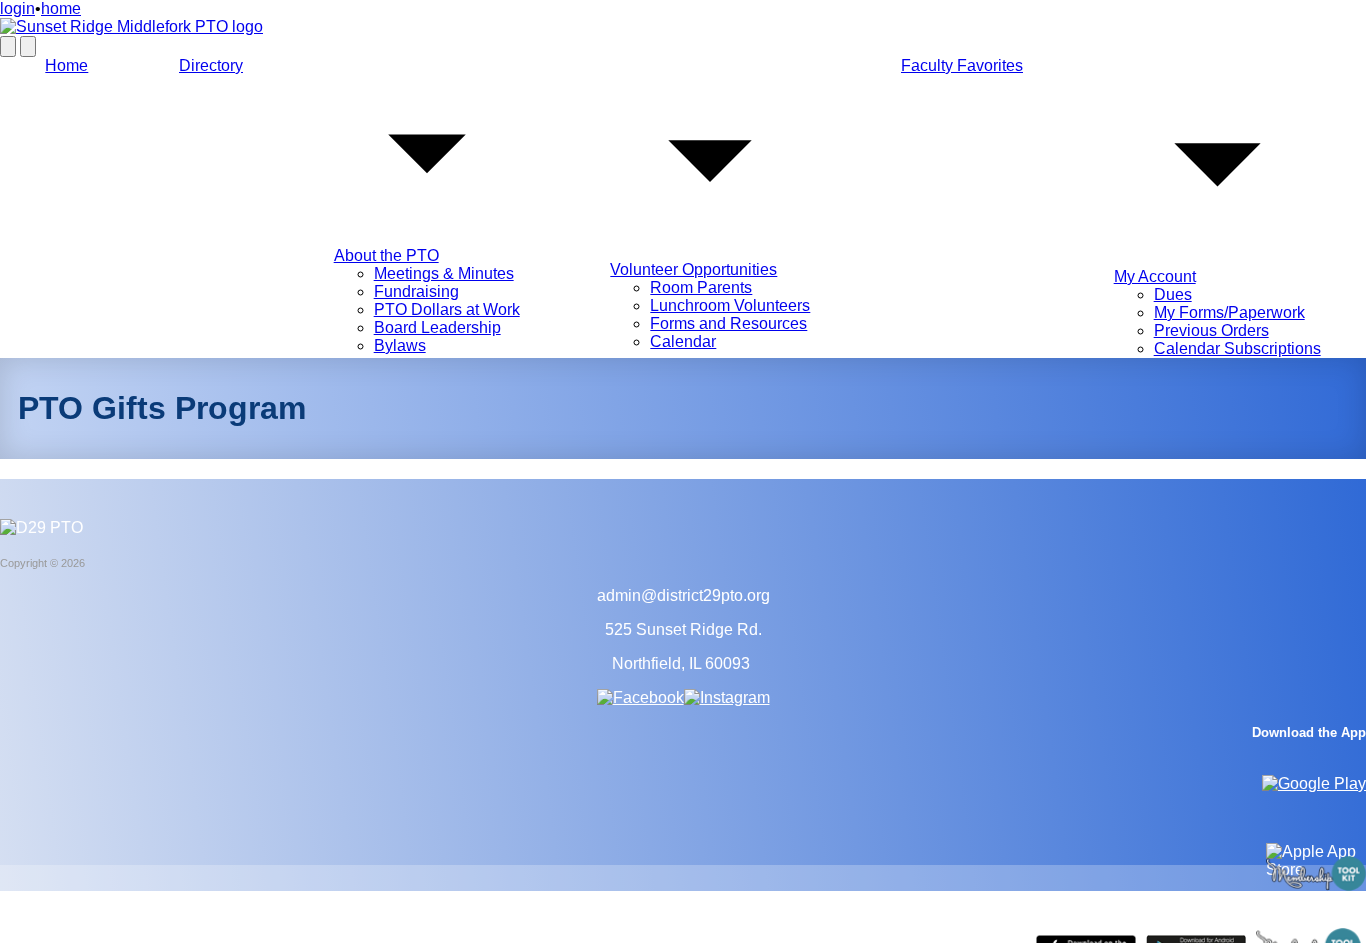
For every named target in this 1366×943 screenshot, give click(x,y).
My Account (1155, 276)
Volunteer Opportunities (693, 269)
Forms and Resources (728, 323)
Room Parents (701, 287)
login (17, 8)
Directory (211, 65)
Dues (1173, 294)
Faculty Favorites (962, 65)
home (61, 8)
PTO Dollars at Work (447, 309)
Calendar (683, 341)
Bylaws (400, 345)
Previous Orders (1211, 330)
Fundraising (416, 291)
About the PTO (386, 255)
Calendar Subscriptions (1237, 348)
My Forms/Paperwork (1229, 312)
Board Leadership (437, 327)
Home (66, 65)
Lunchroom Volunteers (730, 305)
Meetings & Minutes (444, 273)
